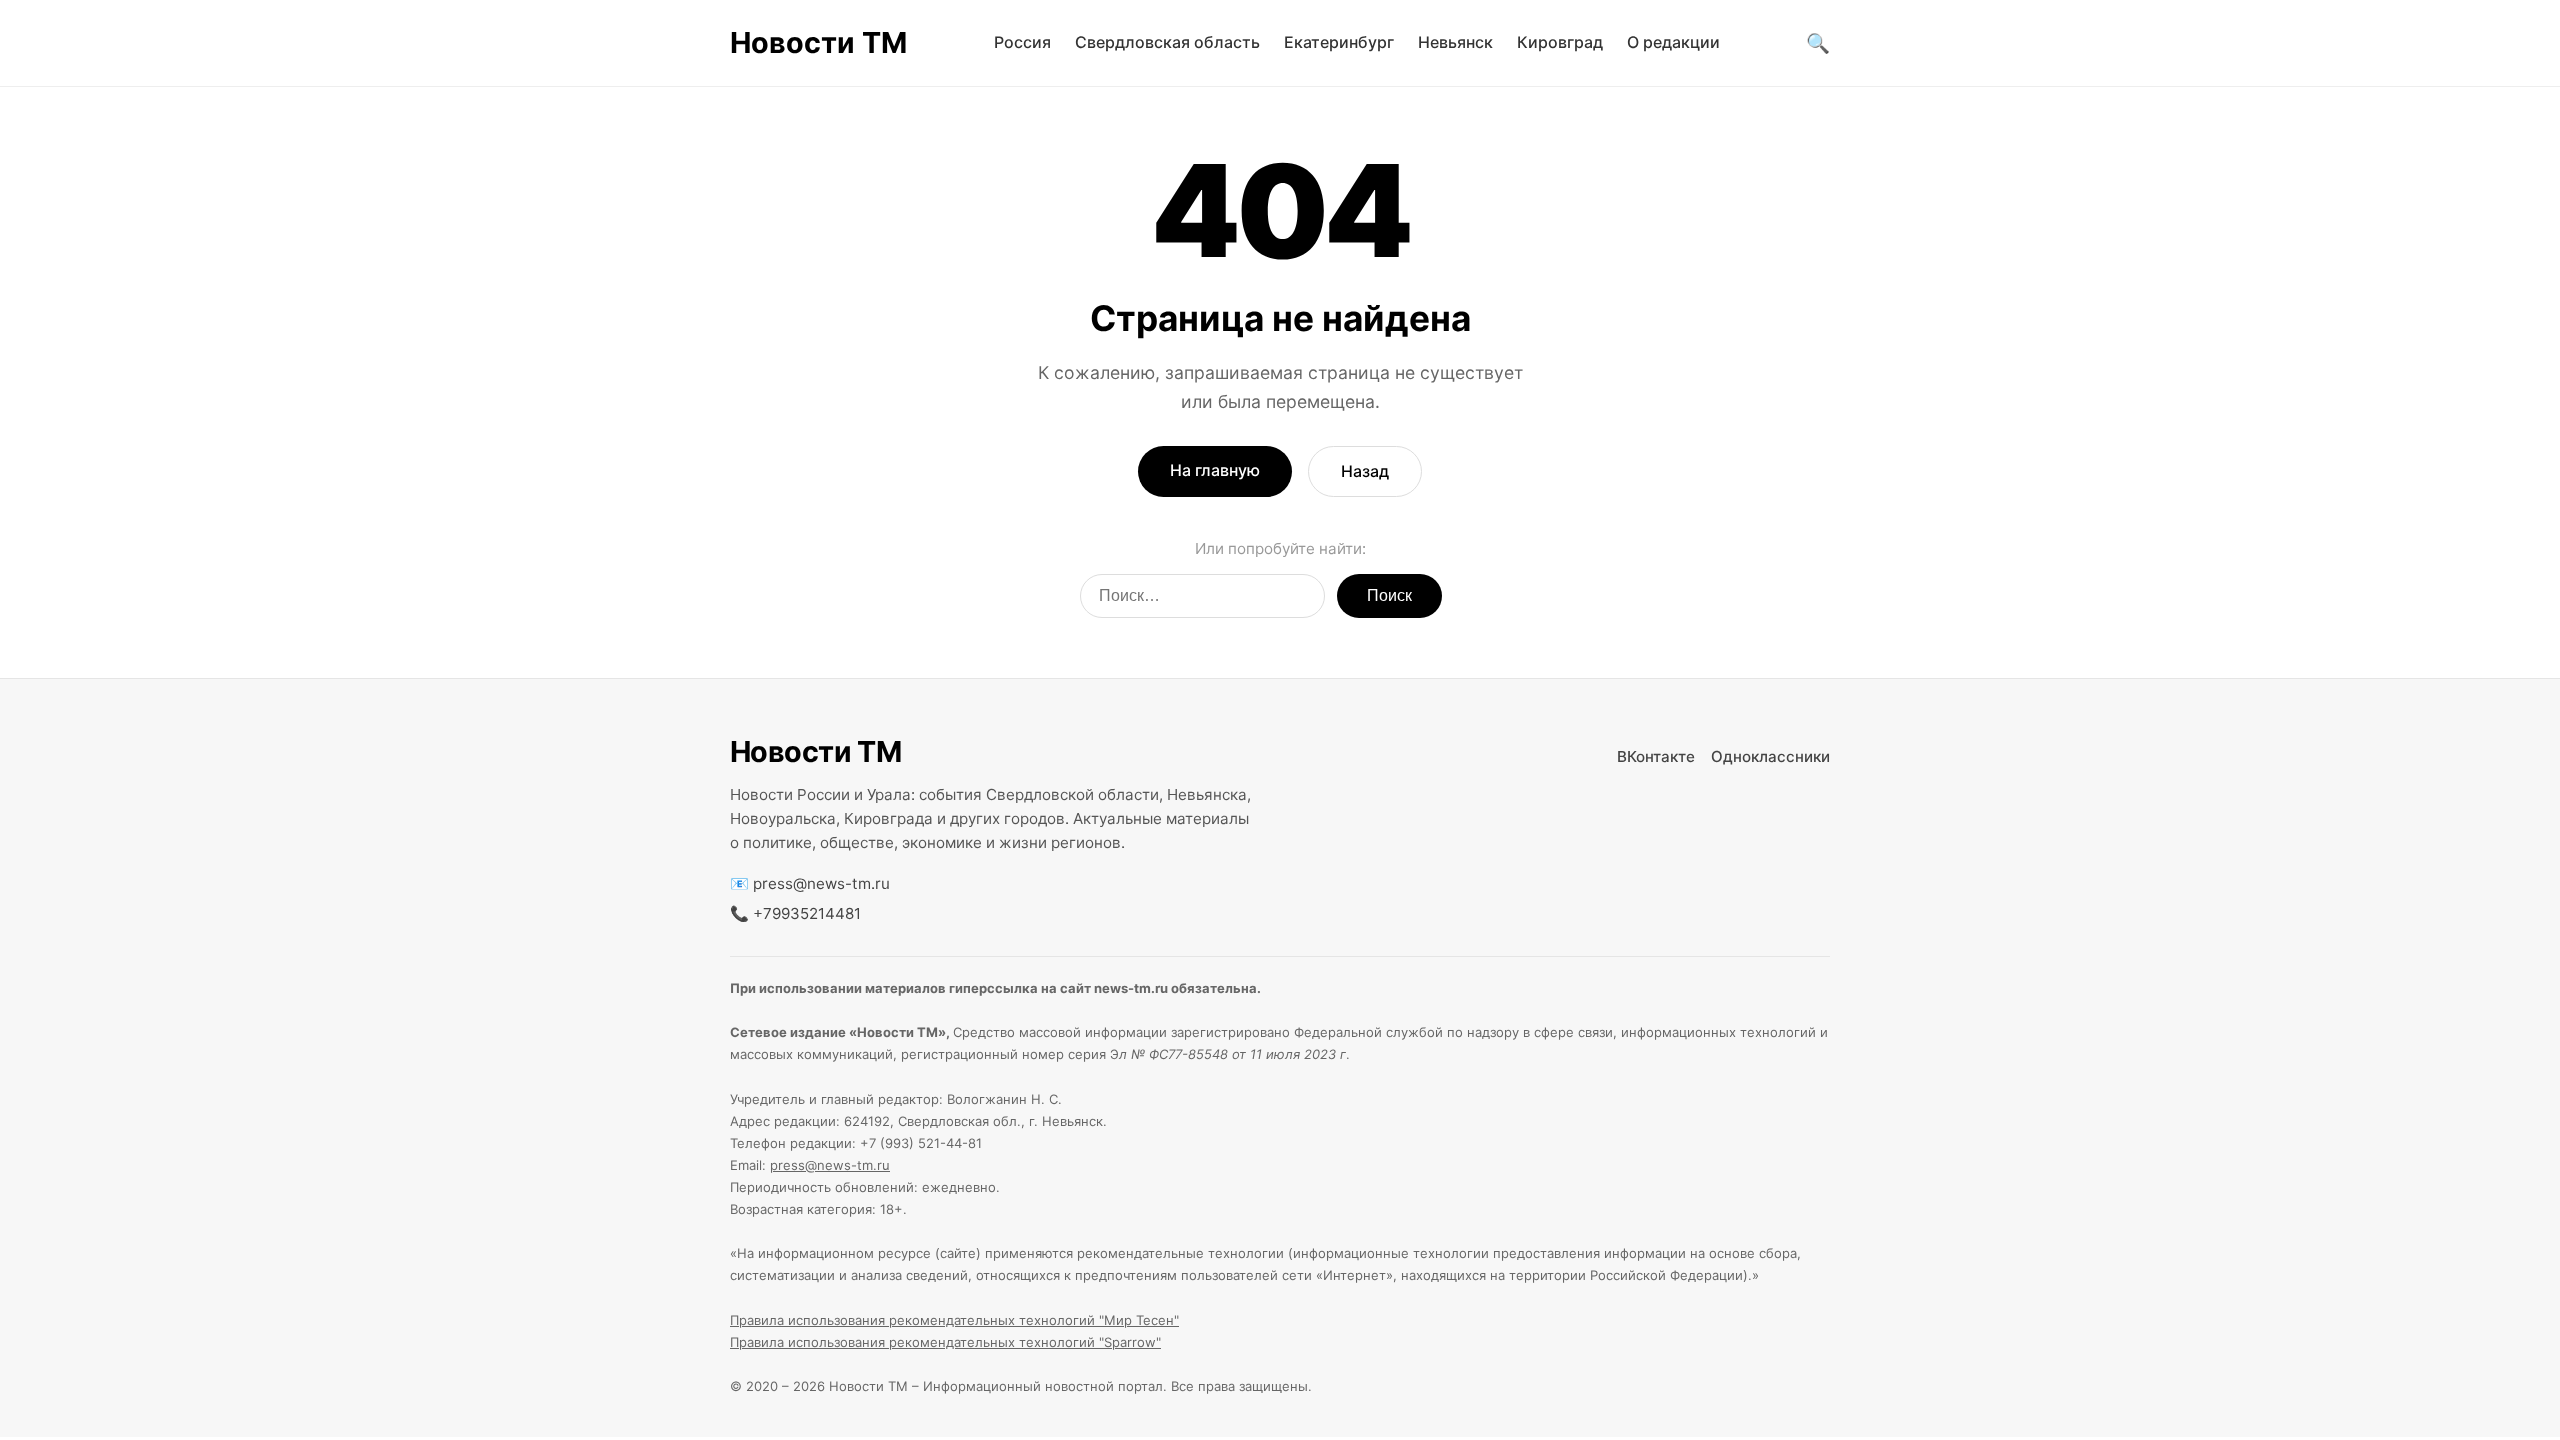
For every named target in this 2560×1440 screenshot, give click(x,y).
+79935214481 (807, 913)
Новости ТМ (818, 42)
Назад (1365, 471)
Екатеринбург (1339, 42)
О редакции (1673, 42)
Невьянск (1455, 42)
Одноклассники (1770, 756)
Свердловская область (1167, 42)
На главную (1215, 470)
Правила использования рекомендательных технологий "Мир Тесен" (954, 1320)
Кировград (1560, 42)
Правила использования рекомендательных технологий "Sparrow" (945, 1342)
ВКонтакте (1656, 756)
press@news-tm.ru (821, 883)
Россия (1022, 42)
